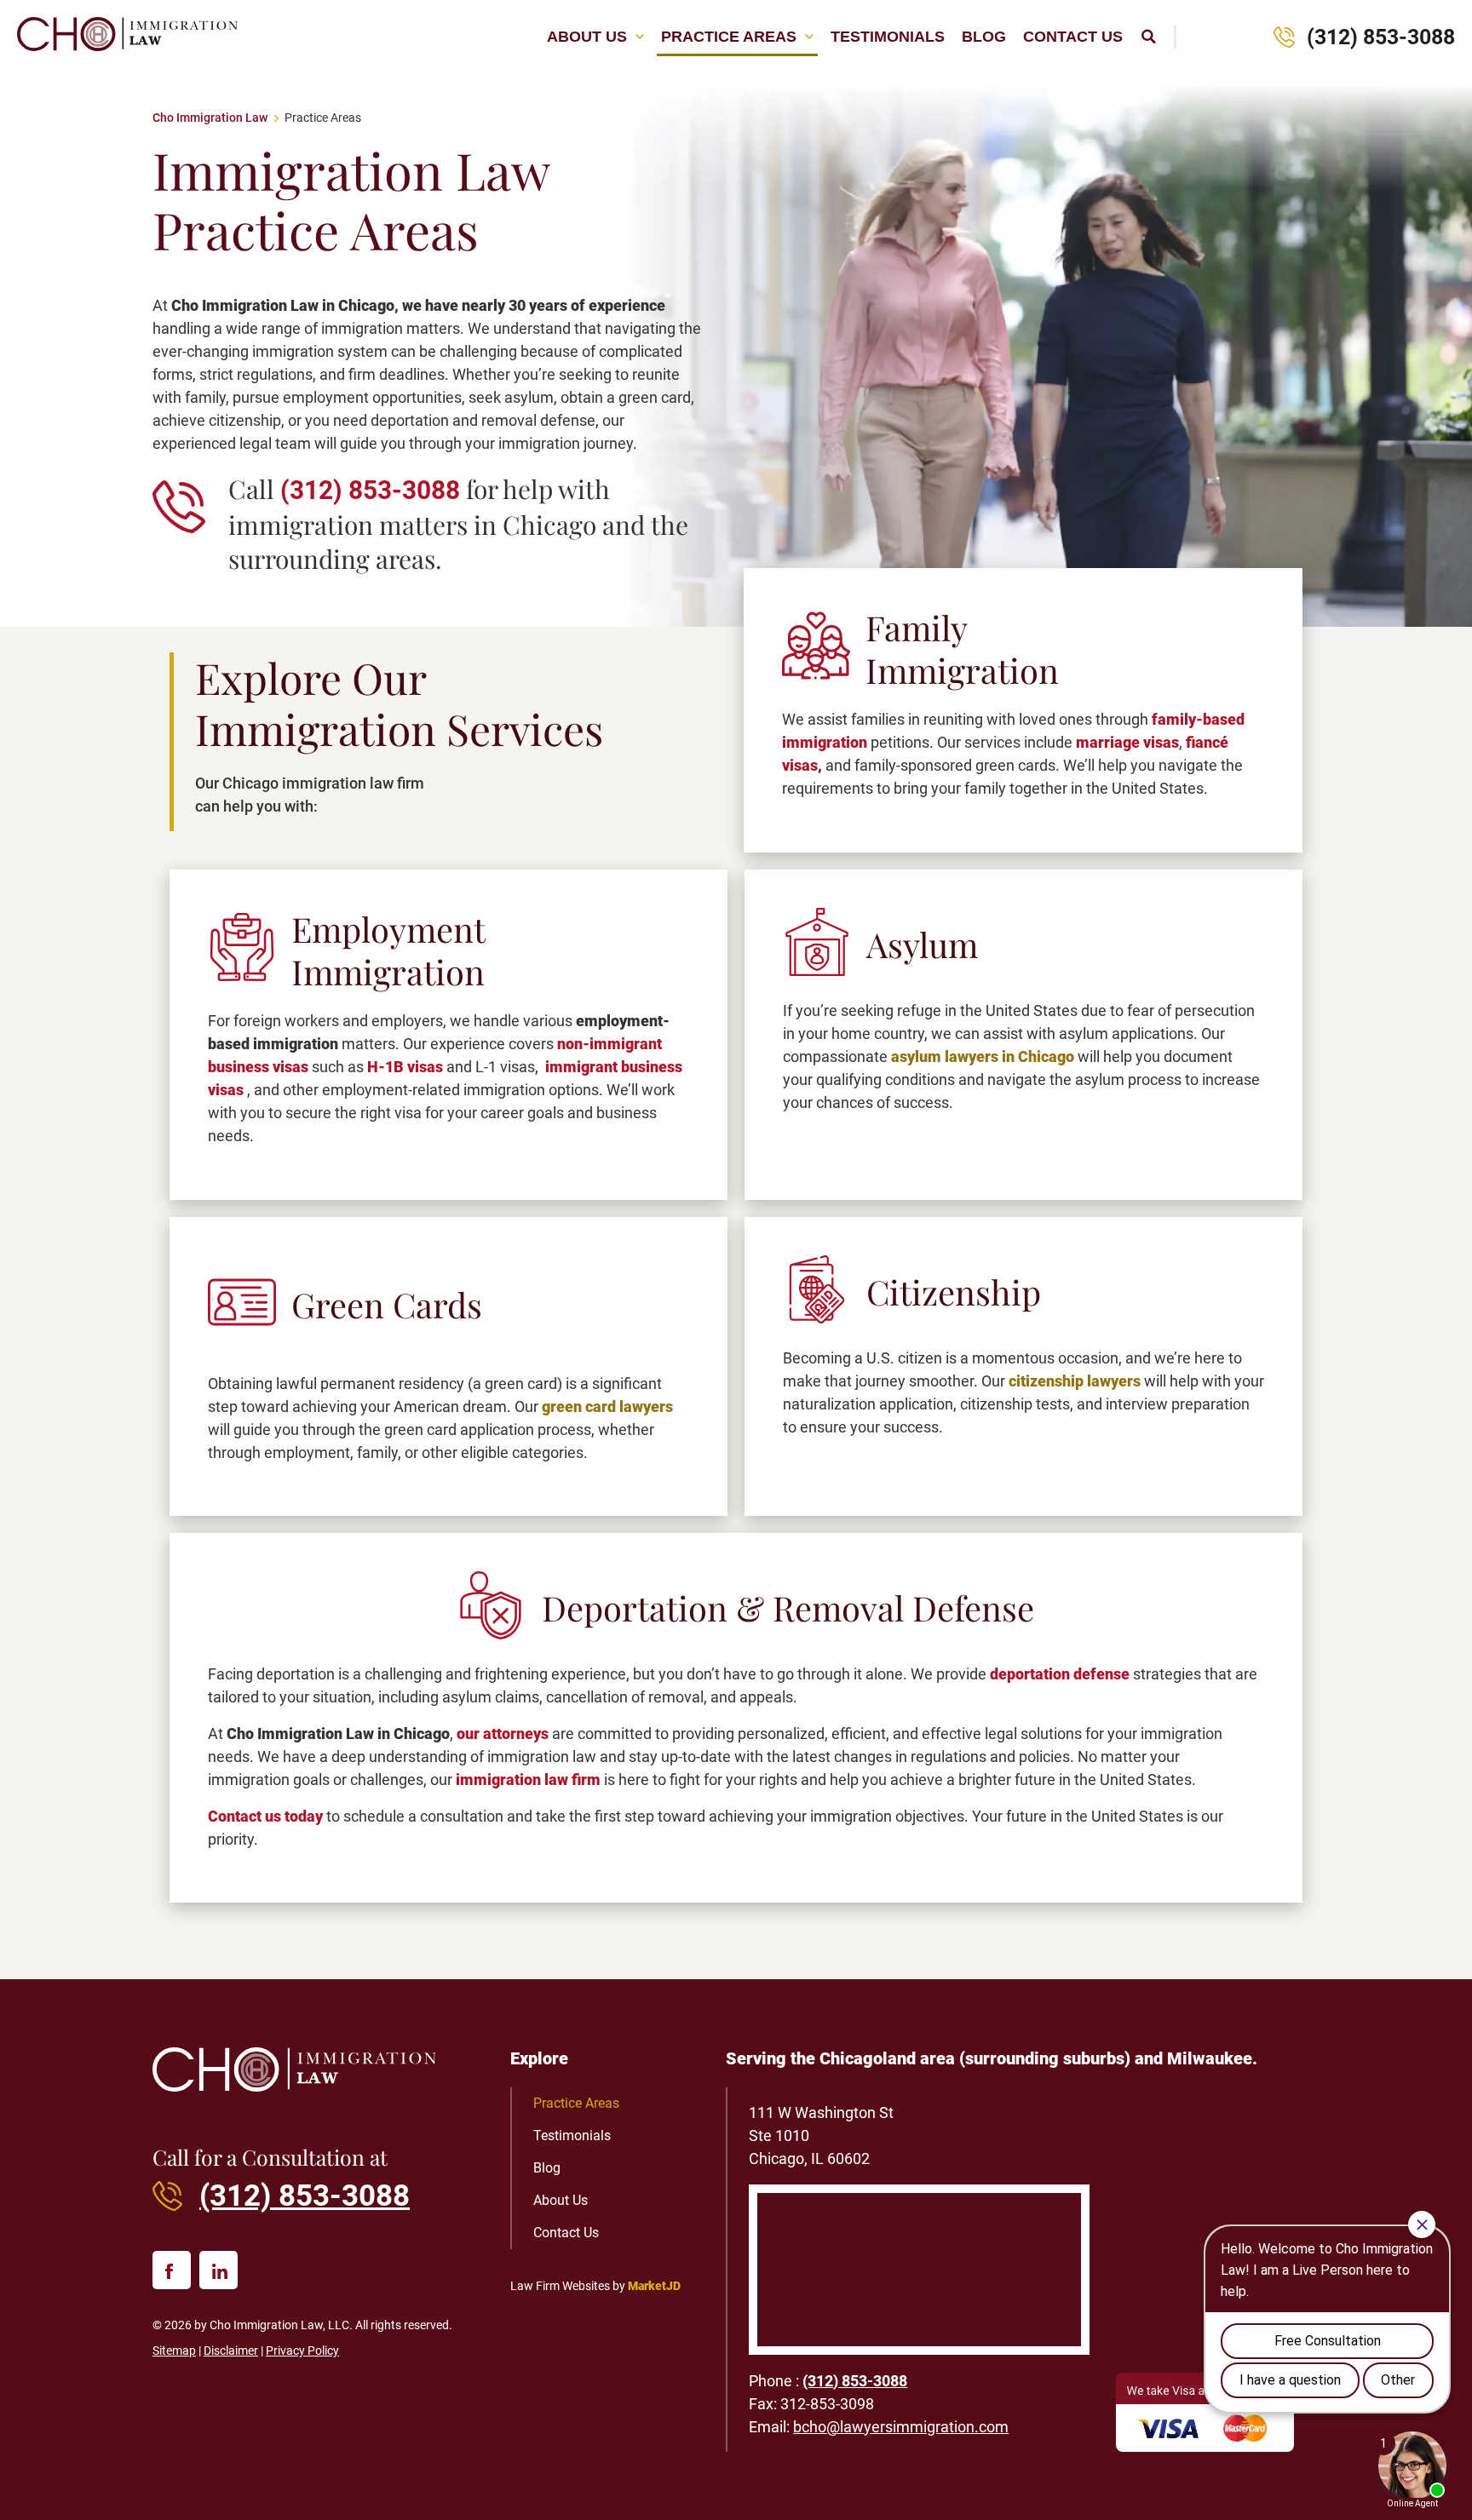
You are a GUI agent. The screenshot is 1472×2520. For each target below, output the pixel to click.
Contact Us (1073, 37)
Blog (984, 37)
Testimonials (888, 37)
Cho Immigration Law (210, 118)
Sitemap (174, 2351)
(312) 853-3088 (1381, 37)
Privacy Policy (302, 2351)
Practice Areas (729, 37)
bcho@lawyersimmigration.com (901, 2427)
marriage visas (1127, 742)
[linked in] (218, 2270)
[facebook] (172, 2270)
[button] (1148, 37)
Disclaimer (231, 2351)
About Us (587, 37)
